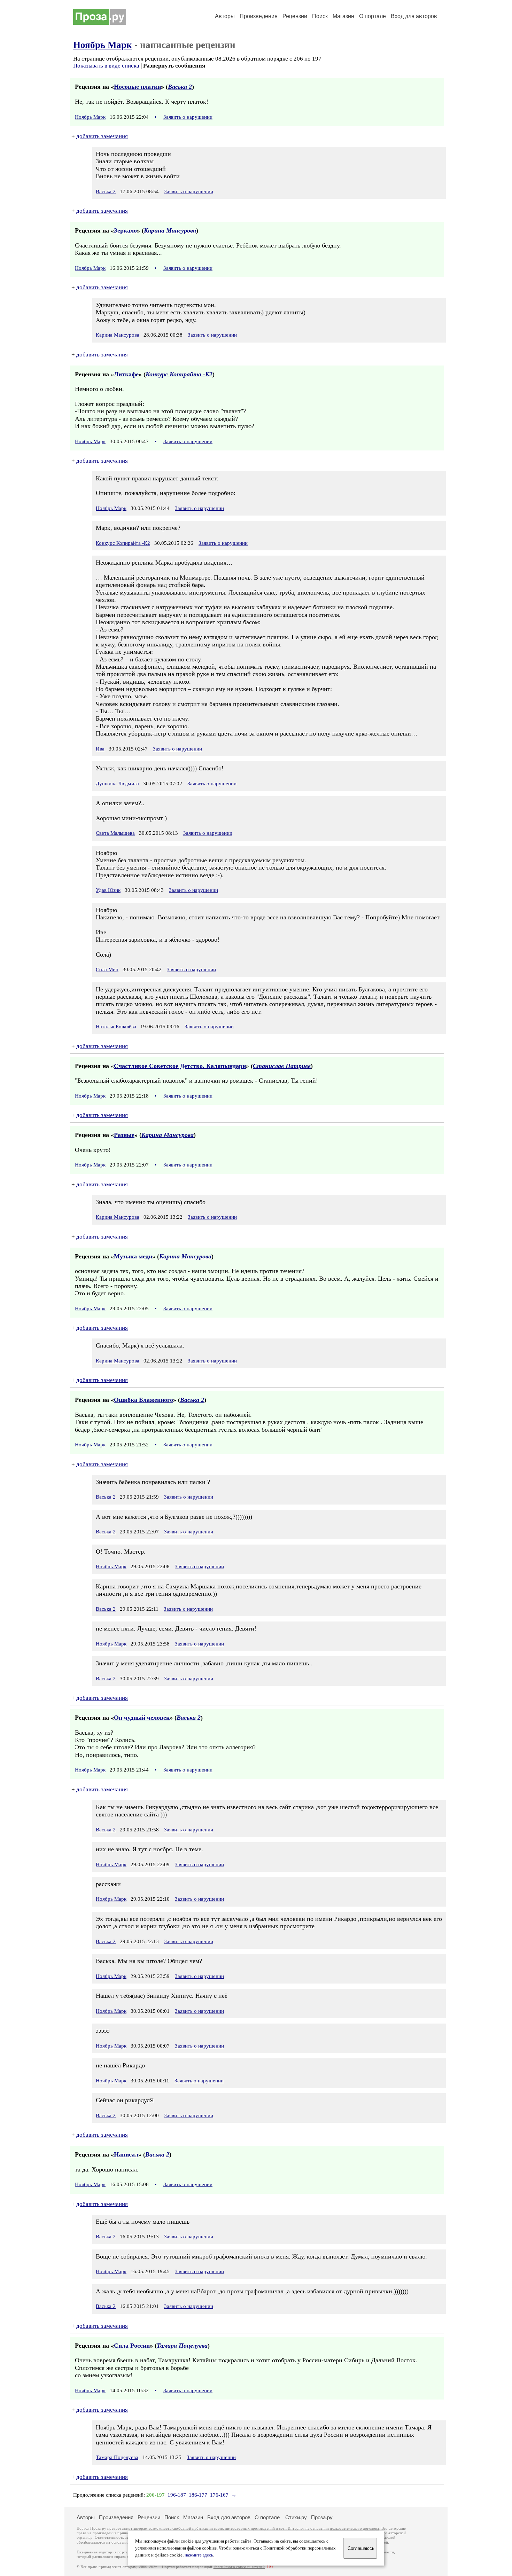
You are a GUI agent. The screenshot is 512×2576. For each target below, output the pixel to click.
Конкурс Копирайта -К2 (179, 374)
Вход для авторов (414, 16)
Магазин (343, 16)
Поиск (320, 16)
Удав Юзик (108, 890)
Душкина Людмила (117, 784)
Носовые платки (137, 87)
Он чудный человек (142, 1718)
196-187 (177, 2495)
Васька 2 (180, 87)
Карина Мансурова (170, 230)
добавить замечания (102, 136)
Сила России (132, 2346)
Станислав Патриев (282, 1066)
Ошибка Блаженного (143, 1400)
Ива (100, 749)
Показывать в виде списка (106, 66)
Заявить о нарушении (188, 117)
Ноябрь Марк (103, 45)
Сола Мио (107, 969)
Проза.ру (322, 2517)
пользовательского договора (354, 2528)
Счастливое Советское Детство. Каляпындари (180, 1066)
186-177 (198, 2495)
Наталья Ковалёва (116, 1027)
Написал (126, 2154)
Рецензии (295, 16)
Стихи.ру (296, 2517)
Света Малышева (115, 833)
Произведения (259, 16)
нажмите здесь (199, 2555)
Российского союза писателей (239, 2567)
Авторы (225, 16)
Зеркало (125, 230)
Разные (124, 1135)
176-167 (219, 2495)
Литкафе (126, 374)
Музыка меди (133, 1256)
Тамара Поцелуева (182, 2346)
